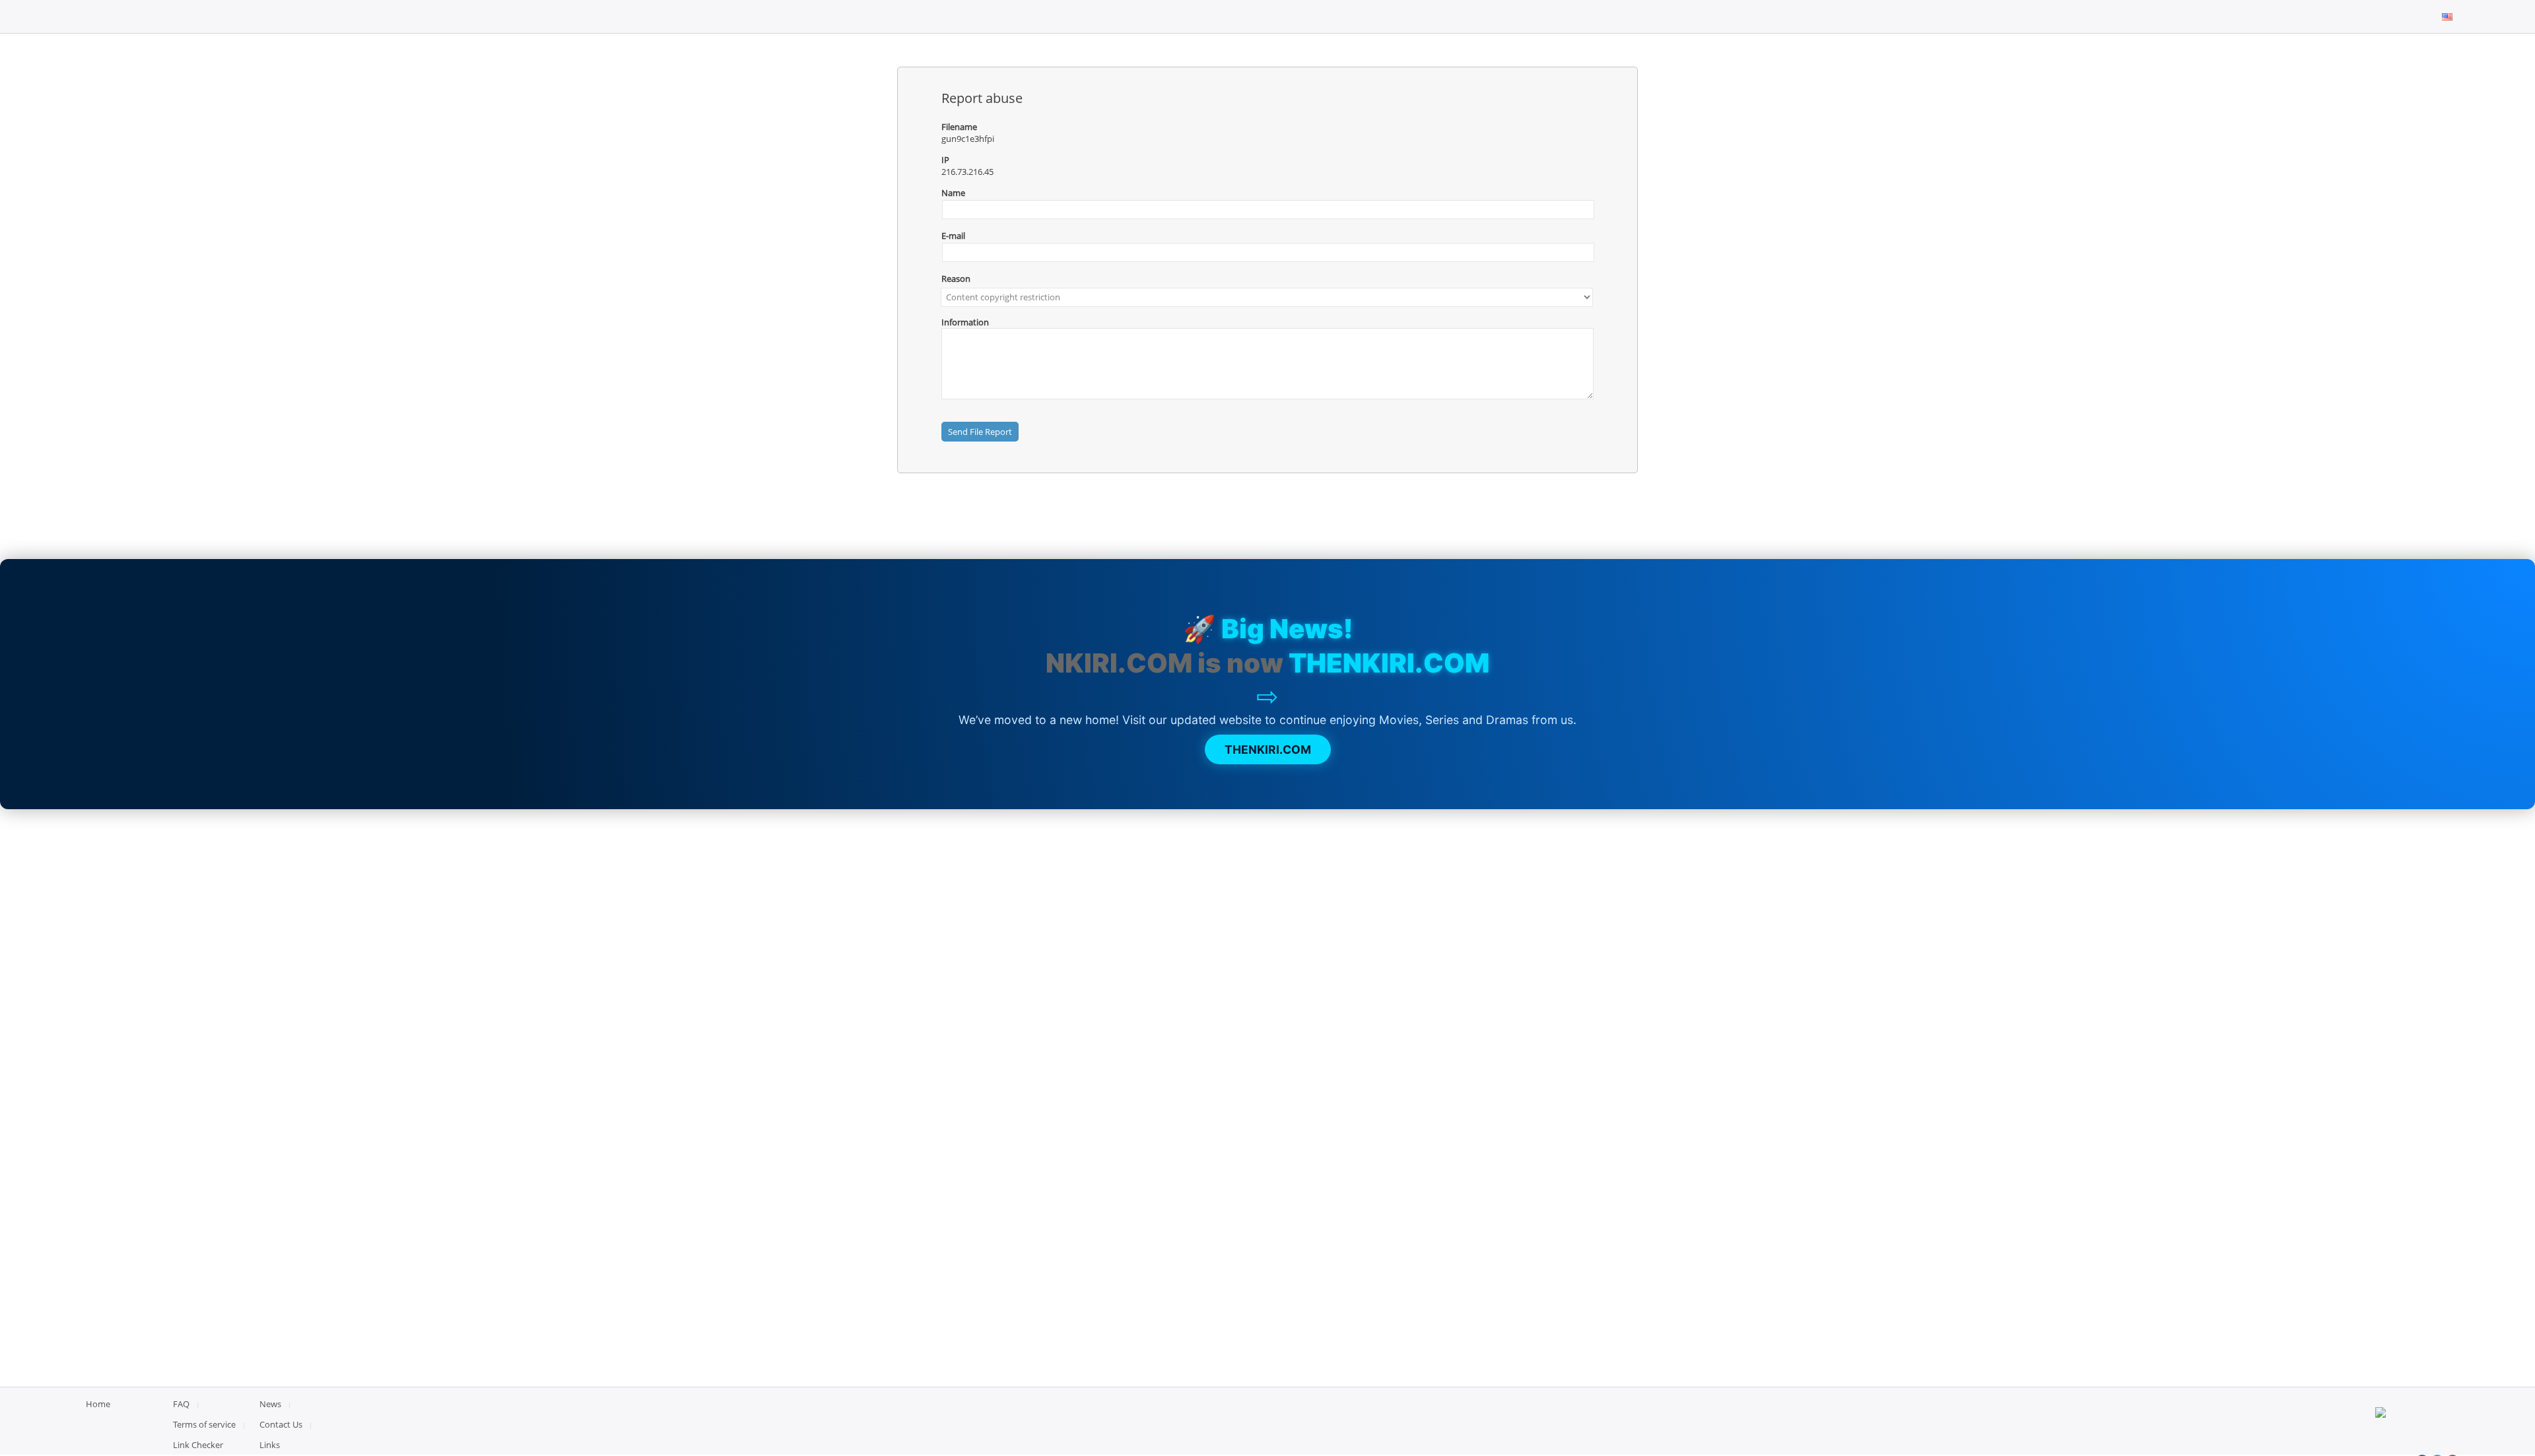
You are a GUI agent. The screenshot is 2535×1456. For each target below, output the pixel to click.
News (270, 1404)
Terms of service (204, 1424)
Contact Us (281, 1424)
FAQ (181, 1404)
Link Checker (198, 1445)
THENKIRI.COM (1268, 749)
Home (98, 1404)
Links (270, 1445)
